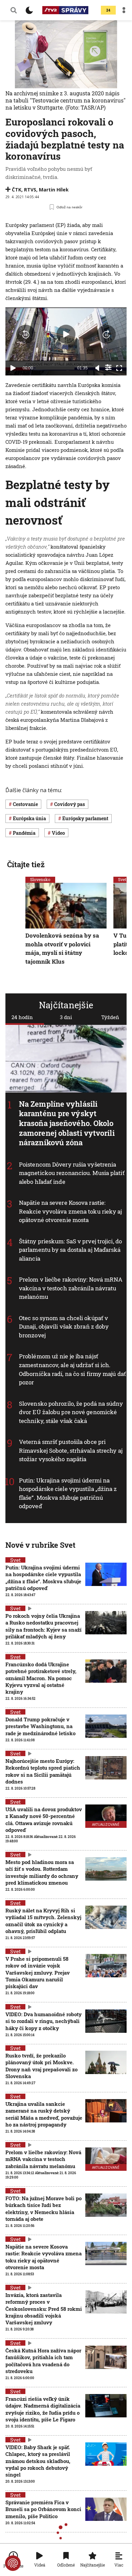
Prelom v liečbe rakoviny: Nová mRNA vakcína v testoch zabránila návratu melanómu (71, 1288)
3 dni (66, 1017)
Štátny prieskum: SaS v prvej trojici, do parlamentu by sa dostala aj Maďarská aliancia (70, 1250)
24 (108, 10)
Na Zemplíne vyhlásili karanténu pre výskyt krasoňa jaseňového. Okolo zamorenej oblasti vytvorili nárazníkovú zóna (67, 1123)
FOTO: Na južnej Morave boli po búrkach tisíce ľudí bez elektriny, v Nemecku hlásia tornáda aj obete (43, 2209)
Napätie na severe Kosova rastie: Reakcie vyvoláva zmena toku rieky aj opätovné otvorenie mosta (71, 1211)
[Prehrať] (13, 368)
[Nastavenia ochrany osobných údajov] (13, 2563)
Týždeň (110, 1017)
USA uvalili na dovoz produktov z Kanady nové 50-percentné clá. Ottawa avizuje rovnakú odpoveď (44, 1820)
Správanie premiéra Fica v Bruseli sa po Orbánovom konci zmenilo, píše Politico (43, 2509)
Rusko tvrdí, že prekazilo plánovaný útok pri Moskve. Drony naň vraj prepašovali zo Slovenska (41, 2066)
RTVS (30, 190)
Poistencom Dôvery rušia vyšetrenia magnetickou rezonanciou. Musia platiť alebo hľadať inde (72, 1173)
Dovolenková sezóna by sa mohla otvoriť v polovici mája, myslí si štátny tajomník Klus (62, 948)
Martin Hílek (54, 190)
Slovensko (40, 879)
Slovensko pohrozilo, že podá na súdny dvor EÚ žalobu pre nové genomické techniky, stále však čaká (71, 1412)
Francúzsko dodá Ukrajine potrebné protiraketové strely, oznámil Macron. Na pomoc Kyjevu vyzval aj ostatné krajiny (41, 1678)
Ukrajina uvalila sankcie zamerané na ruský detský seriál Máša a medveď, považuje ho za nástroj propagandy (44, 2114)
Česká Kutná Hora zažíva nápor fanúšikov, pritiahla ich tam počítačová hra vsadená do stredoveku (43, 2361)
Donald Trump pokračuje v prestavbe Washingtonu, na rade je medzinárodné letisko (40, 1726)
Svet (122, 879)
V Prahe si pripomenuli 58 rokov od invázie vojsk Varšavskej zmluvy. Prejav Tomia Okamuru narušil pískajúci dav (38, 1972)
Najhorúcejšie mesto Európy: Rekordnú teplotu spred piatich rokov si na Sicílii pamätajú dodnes (43, 1771)
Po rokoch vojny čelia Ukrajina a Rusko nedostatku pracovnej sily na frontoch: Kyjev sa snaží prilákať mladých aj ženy (43, 1626)
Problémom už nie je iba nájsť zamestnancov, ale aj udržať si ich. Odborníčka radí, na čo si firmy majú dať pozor (72, 1369)
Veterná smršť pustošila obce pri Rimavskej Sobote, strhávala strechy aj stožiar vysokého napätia (71, 1450)
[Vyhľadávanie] (14, 10)
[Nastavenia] (108, 367)
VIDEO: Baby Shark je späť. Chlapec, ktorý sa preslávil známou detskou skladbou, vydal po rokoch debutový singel (38, 2461)
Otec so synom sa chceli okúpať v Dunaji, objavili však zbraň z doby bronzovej (64, 1327)
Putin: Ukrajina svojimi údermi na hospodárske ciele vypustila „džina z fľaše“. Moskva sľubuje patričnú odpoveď (68, 1493)
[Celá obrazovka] (119, 368)
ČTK (17, 190)
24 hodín (22, 1017)
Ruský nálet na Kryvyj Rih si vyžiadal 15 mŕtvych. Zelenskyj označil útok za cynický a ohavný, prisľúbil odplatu (43, 1921)
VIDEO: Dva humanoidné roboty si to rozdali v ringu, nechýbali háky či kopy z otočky (43, 2021)
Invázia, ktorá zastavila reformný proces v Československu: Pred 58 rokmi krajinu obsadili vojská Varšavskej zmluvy (44, 2309)
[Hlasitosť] (97, 368)
